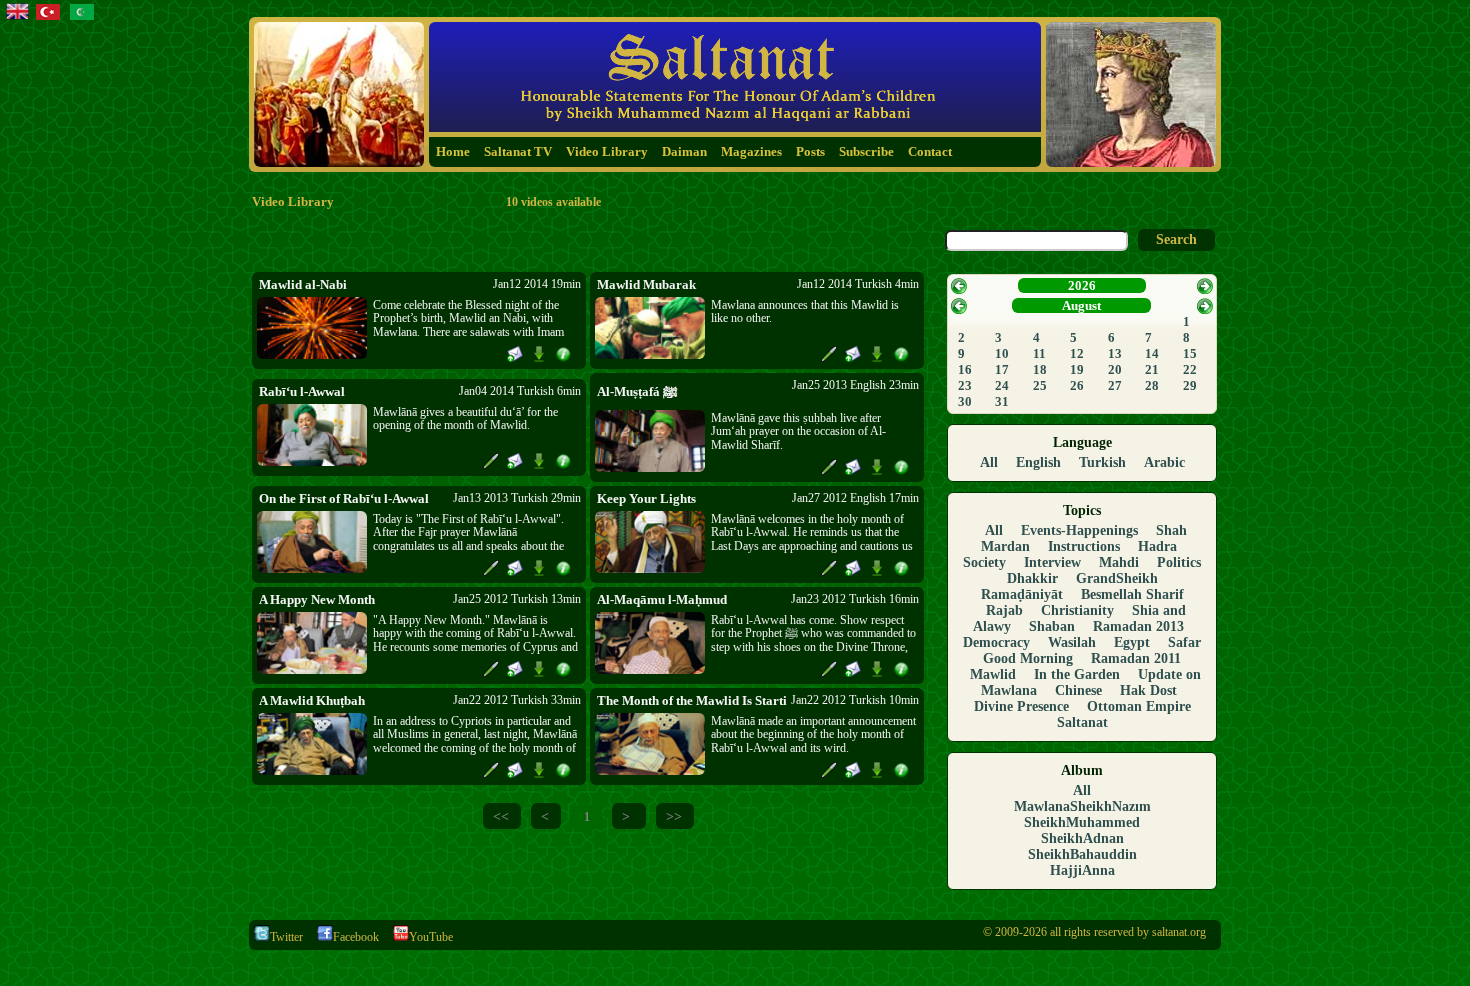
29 (1190, 385)
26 (1077, 385)
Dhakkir (1032, 578)
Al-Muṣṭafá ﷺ (637, 391)
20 (1115, 369)
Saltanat (1082, 722)
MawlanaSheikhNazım (1082, 806)
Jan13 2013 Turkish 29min (517, 498)
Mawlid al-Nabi (303, 284)
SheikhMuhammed (1082, 822)
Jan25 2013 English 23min (855, 385)
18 (1040, 369)
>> (674, 816)
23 (965, 385)
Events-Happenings (1079, 530)
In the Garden (1077, 674)
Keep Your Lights (646, 498)
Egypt (1132, 642)
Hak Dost (1148, 690)
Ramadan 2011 (1136, 658)
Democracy (996, 642)
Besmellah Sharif (1132, 594)
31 (1002, 401)
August (1081, 305)
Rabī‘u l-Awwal (302, 391)
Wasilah (1072, 642)
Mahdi (1119, 562)
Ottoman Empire (1139, 706)
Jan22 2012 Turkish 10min (855, 700)
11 (1039, 353)
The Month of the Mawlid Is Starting (692, 700)
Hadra (1157, 546)
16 (965, 369)
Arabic (1164, 462)
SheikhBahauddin (1082, 854)
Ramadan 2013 (1138, 626)
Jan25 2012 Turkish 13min (517, 599)
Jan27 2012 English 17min (855, 498)
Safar (1184, 642)
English (1038, 462)
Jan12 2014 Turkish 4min (858, 284)
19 (1077, 369)
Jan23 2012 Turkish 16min (855, 599)
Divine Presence (1021, 706)
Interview (1052, 562)
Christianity (1077, 610)
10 (1002, 353)
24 (1002, 385)
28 (1152, 385)
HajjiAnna (1082, 870)
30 (965, 401)
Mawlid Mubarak (646, 284)
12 (1077, 353)
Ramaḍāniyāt (1022, 594)
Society (984, 562)
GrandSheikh (1117, 578)
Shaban (1052, 626)
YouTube (431, 937)
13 (1115, 353)
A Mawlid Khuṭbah (312, 700)
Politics (1179, 562)
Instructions (1084, 546)
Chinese (1078, 690)
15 (1190, 353)
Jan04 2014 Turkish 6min (520, 391)
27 (1115, 385)
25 (1040, 385)
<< (501, 816)
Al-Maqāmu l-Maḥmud (662, 599)
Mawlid (993, 674)
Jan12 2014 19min (537, 284)
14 (1152, 353)
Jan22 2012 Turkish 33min (517, 700)
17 (1002, 369)
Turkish (1102, 462)
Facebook (356, 937)
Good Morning (1028, 658)
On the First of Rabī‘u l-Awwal (344, 498)
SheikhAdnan (1082, 838)
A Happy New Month (317, 599)
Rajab (1004, 610)
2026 (1082, 285)
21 (1152, 369)
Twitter (286, 937)
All (989, 462)
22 (1190, 369)
